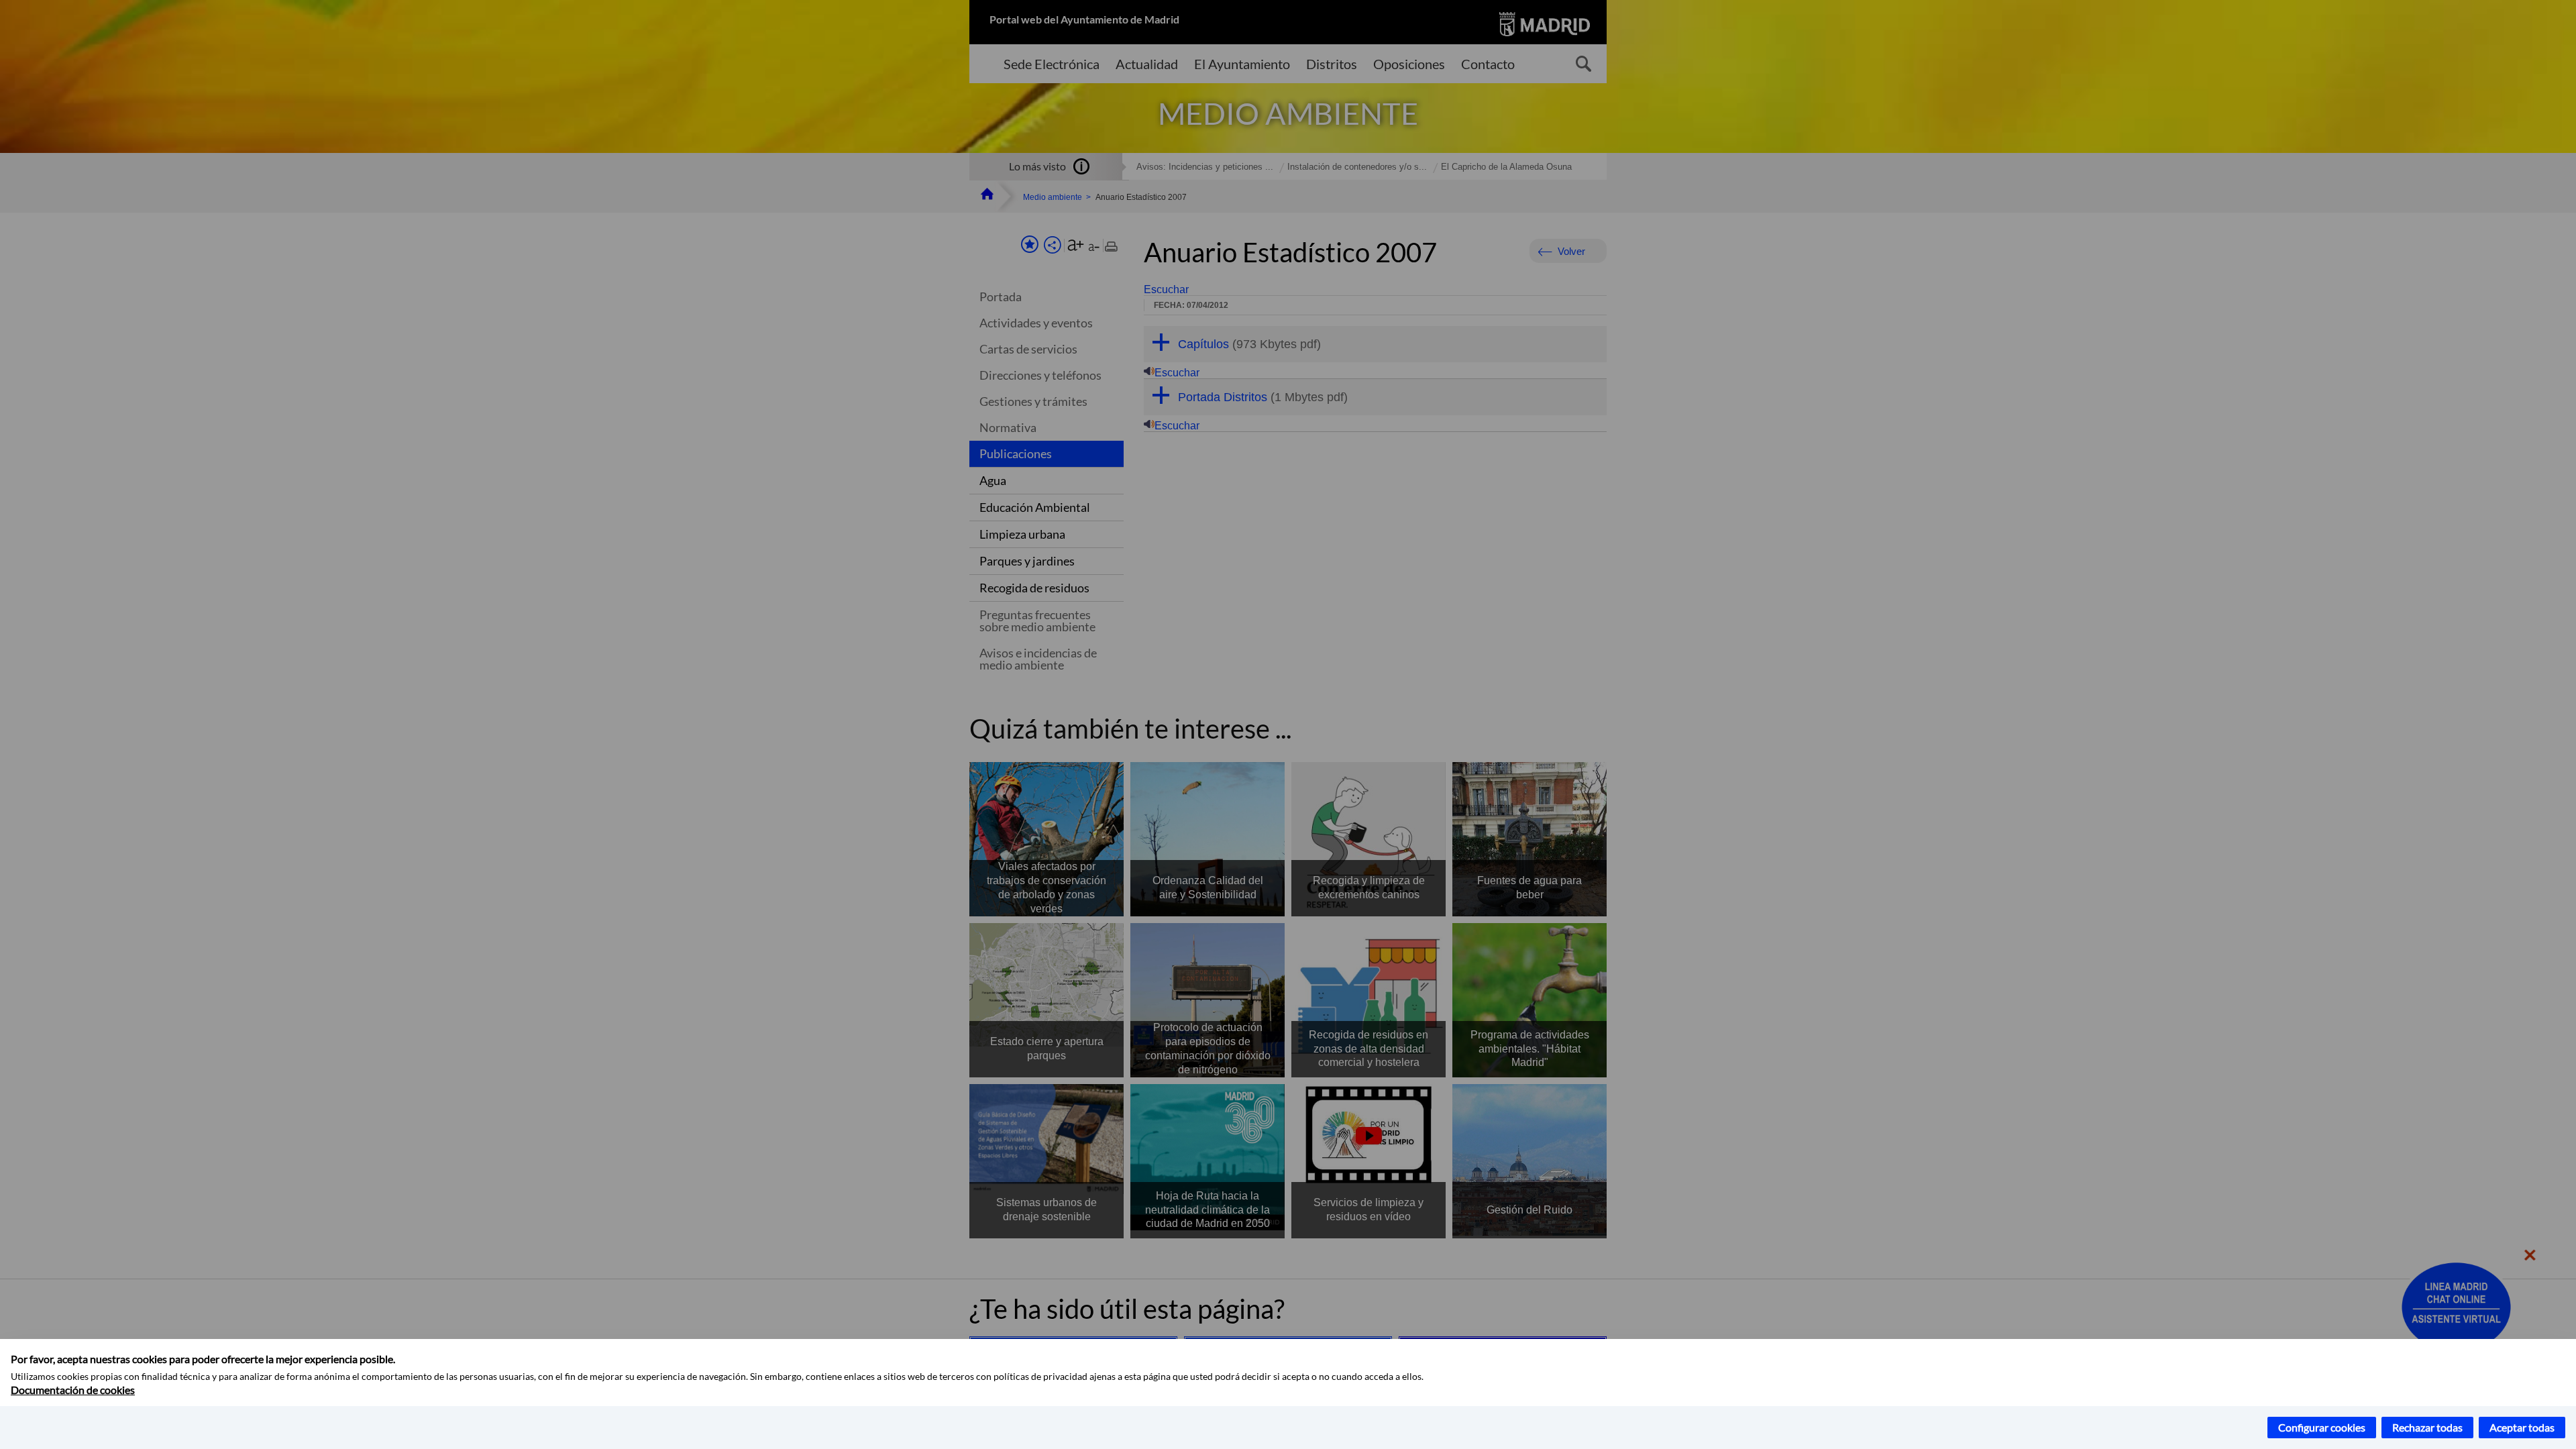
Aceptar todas (2522, 1427)
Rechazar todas (2427, 1427)
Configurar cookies (2322, 1427)
